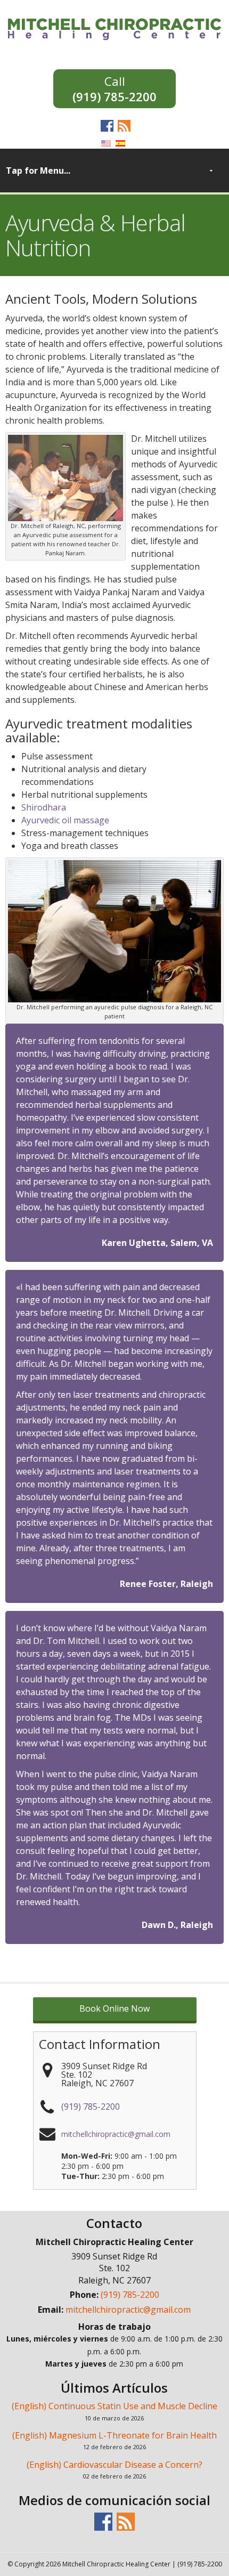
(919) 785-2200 (114, 96)
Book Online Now (114, 2008)
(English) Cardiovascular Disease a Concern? (114, 2465)
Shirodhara (44, 807)
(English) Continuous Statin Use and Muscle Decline (114, 2406)
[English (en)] (106, 142)
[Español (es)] (120, 142)
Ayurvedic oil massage (65, 820)
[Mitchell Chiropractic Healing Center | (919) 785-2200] (114, 28)
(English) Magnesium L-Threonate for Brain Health (114, 2435)
